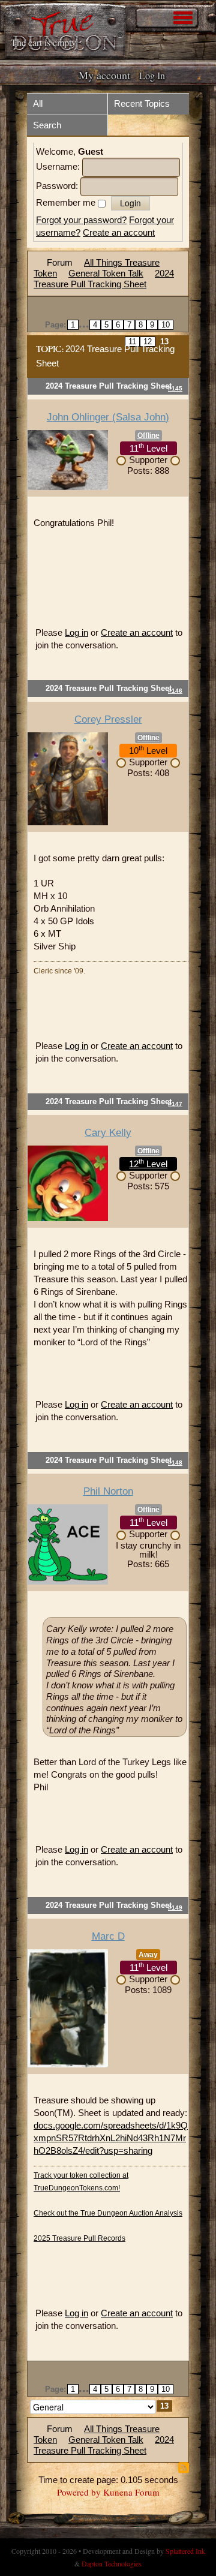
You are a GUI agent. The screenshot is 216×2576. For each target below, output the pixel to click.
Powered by (79, 2492)
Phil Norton (108, 1491)
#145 (175, 388)
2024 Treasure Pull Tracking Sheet (104, 279)
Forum (60, 262)
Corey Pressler (108, 719)
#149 (175, 1908)
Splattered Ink (185, 2551)
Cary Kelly (108, 1133)
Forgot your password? (81, 220)
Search (47, 125)
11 (132, 342)
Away (148, 1955)
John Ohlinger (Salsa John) (108, 417)
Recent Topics (142, 103)
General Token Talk (106, 273)
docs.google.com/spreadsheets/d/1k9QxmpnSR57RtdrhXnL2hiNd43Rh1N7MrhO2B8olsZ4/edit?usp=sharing (111, 2138)
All (38, 103)
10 (166, 325)
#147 (175, 1104)
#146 (175, 691)
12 (148, 342)
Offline (148, 435)
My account (104, 75)
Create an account (119, 232)
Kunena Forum (131, 2492)
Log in (76, 632)
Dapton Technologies (112, 2563)
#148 (175, 1463)
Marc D (108, 1936)
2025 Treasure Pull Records (79, 2238)
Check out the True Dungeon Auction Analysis (108, 2213)
